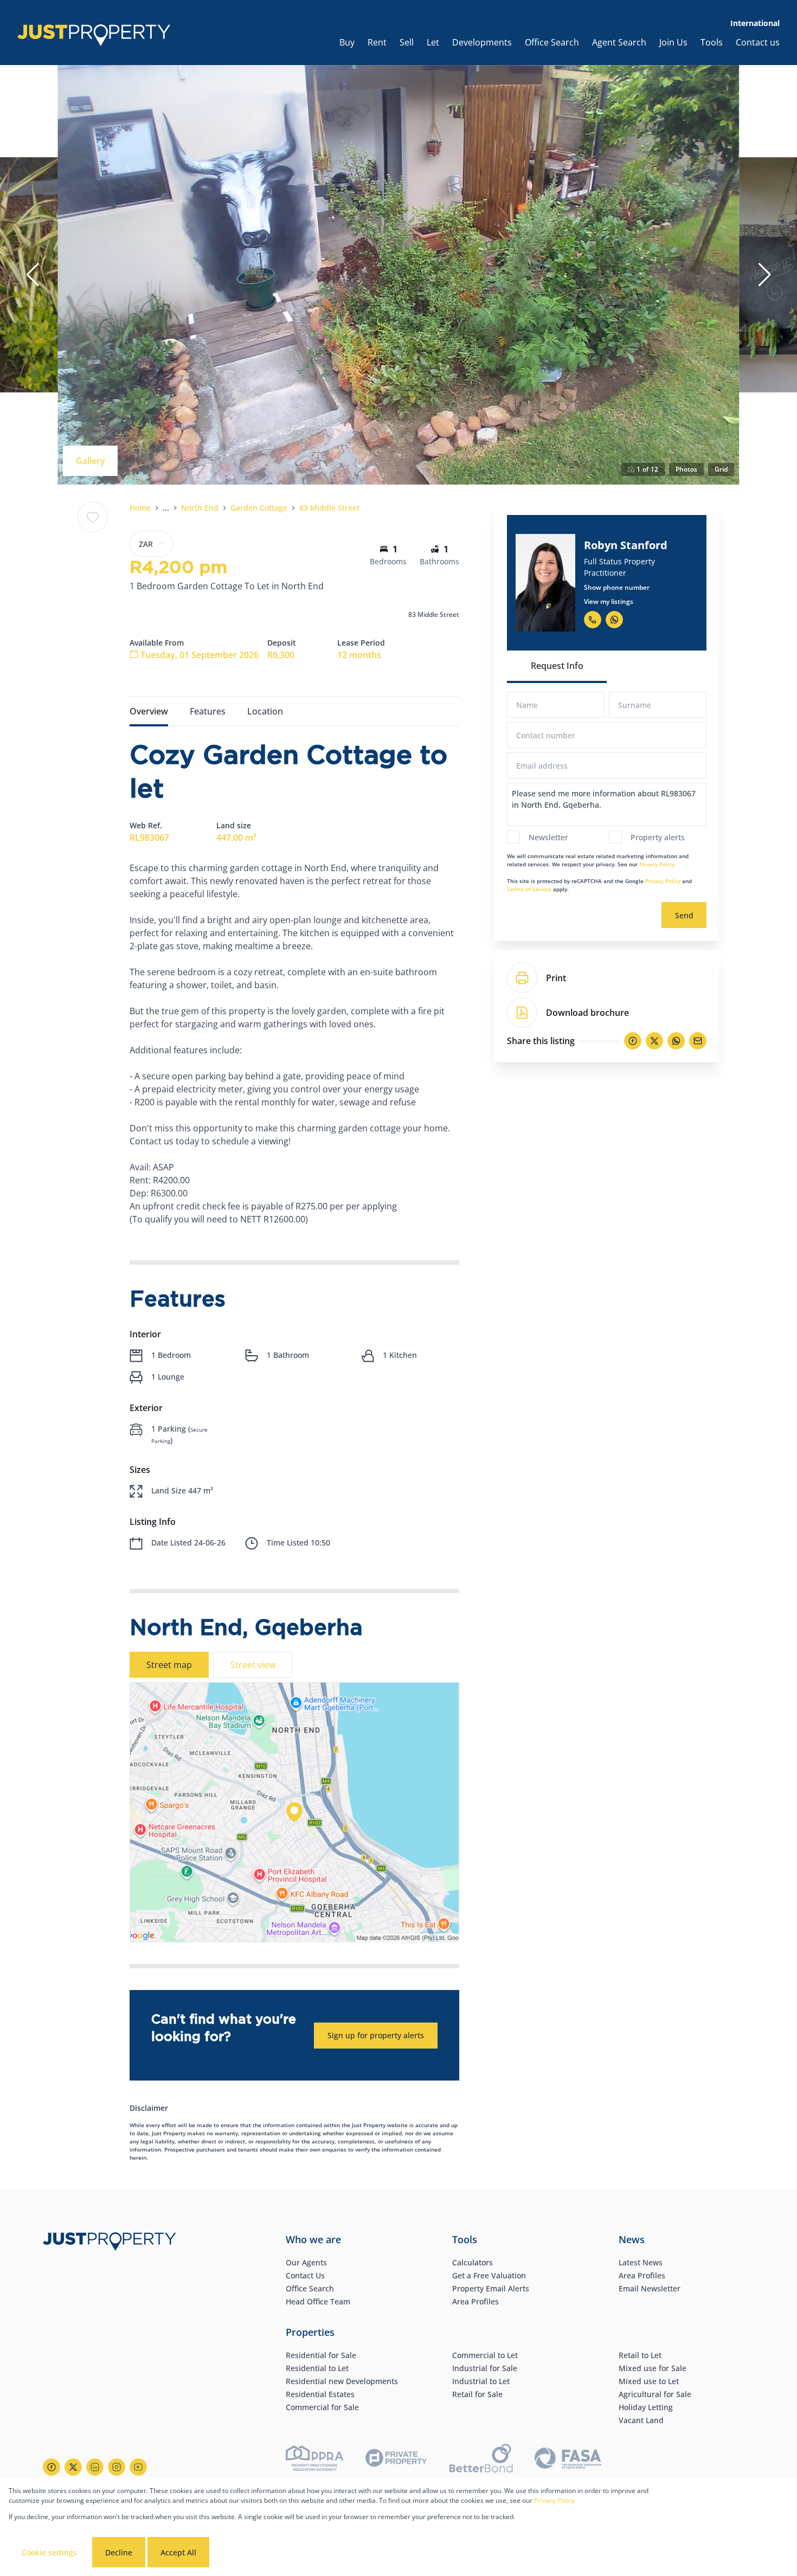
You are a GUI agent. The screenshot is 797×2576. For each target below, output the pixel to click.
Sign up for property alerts (376, 2035)
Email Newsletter (650, 2288)
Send (684, 915)
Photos (686, 469)
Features (208, 711)
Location (265, 711)
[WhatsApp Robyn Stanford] (614, 620)
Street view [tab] (253, 1665)
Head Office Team (318, 2301)
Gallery (90, 461)
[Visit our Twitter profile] (73, 2467)
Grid (721, 469)
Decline (119, 2552)
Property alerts (658, 837)
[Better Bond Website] (481, 2460)
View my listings (609, 601)
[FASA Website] (568, 2460)
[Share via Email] (698, 1041)
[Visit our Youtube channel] (138, 2467)
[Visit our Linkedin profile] (95, 2467)
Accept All (178, 2552)
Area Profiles (475, 2301)
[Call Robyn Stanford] (593, 620)
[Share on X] (654, 1041)
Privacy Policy (657, 864)
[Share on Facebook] (633, 1041)
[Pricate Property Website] (396, 2459)
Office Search (310, 2288)
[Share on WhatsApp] (676, 1041)
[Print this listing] (522, 978)
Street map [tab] (169, 1665)
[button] (33, 275)
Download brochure (587, 1013)
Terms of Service (529, 889)
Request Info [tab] (557, 666)
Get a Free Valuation (489, 2275)
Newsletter (548, 837)
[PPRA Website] (314, 2460)
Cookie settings (49, 2552)
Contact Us (305, 2275)
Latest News (641, 2262)
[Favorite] (93, 517)
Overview (149, 711)
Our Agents (306, 2262)
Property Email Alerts (491, 2288)
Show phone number (617, 587)
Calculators (473, 2262)
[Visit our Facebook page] (52, 2467)
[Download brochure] (522, 1013)
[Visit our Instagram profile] (117, 2467)
